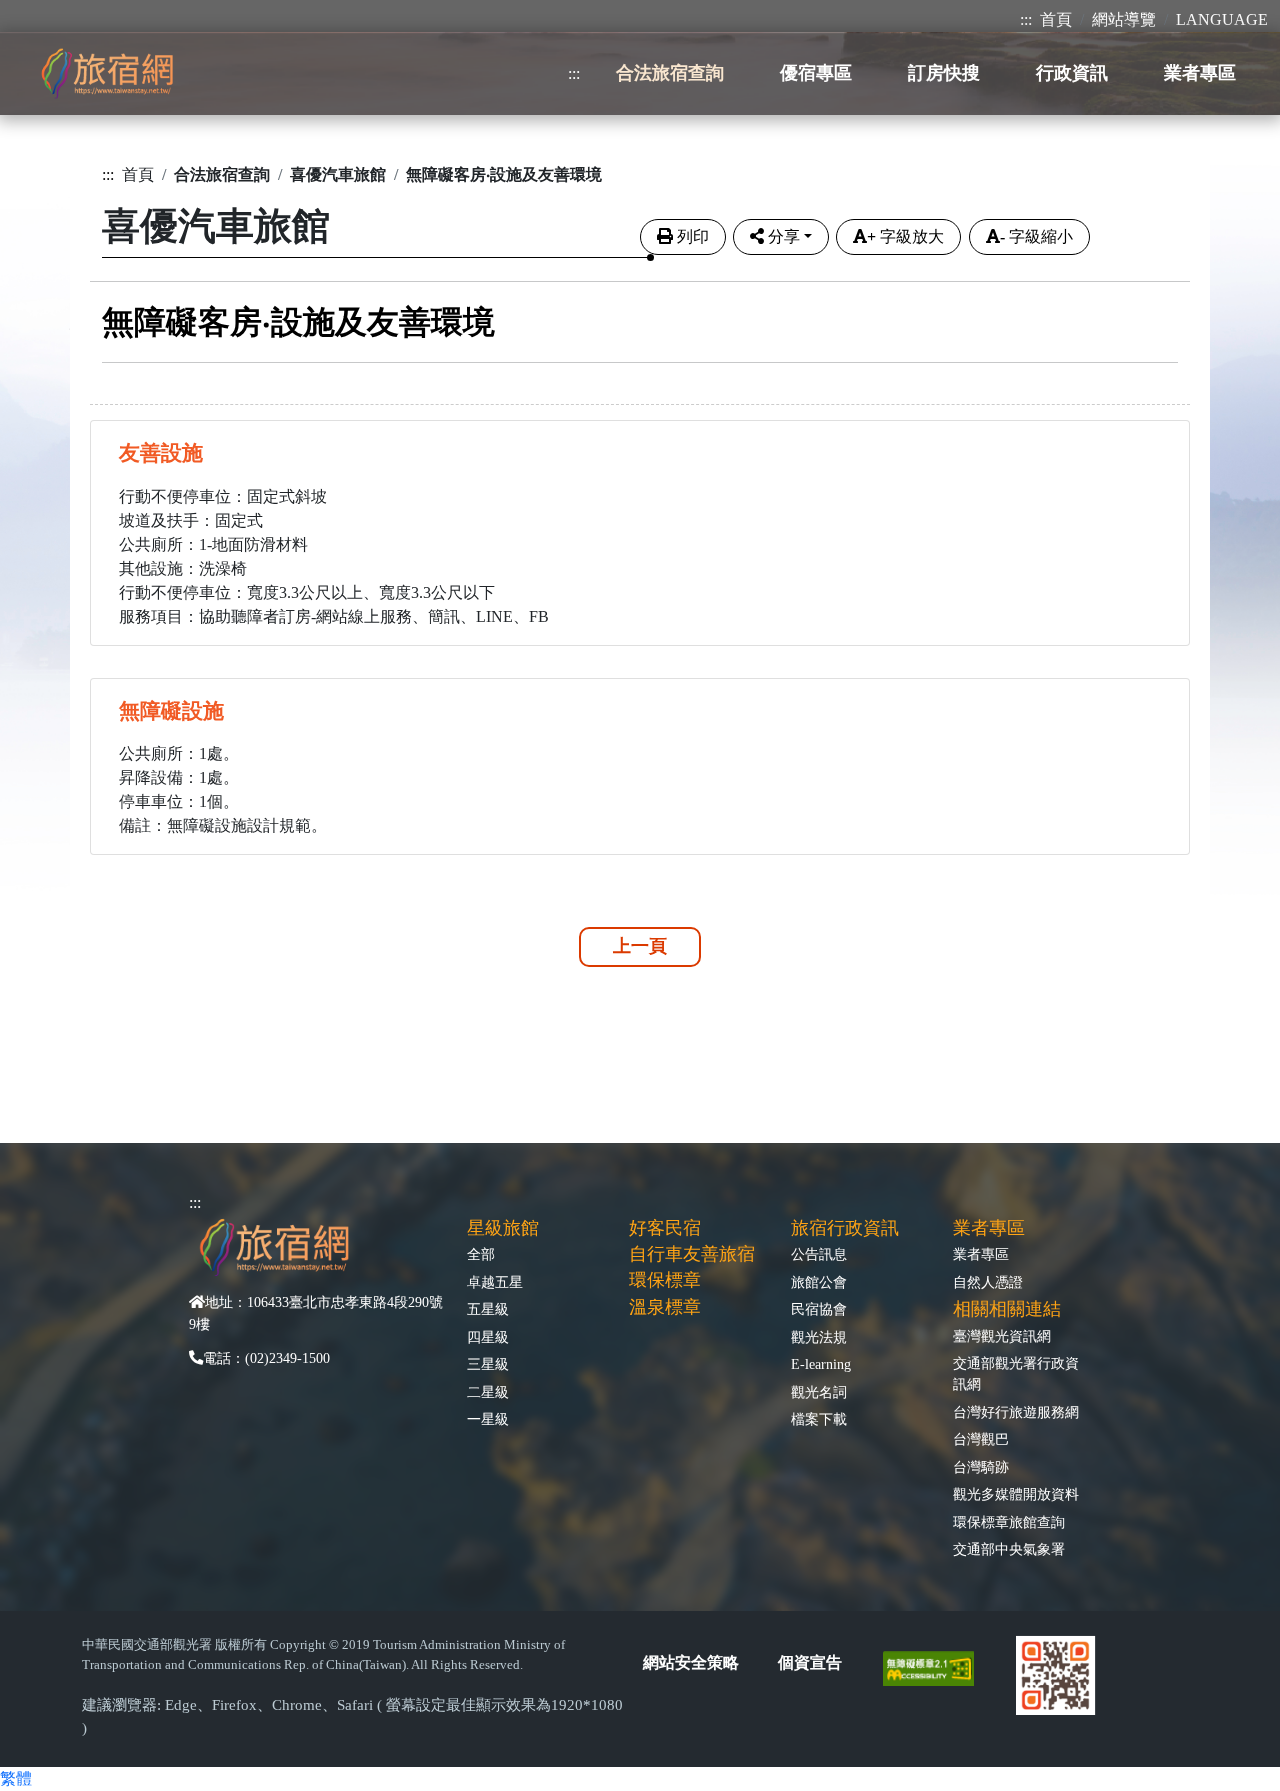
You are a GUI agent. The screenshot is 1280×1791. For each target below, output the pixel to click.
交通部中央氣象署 (1009, 1549)
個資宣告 (810, 1662)
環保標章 (665, 1280)
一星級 (488, 1419)
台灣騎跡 (981, 1467)
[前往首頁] (107, 73)
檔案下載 (819, 1419)
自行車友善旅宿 (692, 1254)
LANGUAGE (1222, 19)
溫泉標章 (665, 1307)
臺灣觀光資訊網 (1002, 1336)
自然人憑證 (988, 1282)
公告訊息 (819, 1254)
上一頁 (640, 946)
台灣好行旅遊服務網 (1016, 1412)
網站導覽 (1124, 19)
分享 (784, 236)
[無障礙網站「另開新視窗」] (936, 1667)
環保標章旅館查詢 (1009, 1522)
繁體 (16, 1778)
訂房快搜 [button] (944, 73)
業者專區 (981, 1254)
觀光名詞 (819, 1392)
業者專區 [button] (1200, 73)
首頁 (1056, 19)
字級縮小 (1036, 236)
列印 (693, 236)
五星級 (488, 1309)
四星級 (488, 1337)
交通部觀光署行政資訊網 (1016, 1373)
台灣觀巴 (981, 1439)
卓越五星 (495, 1282)
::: (1026, 19)
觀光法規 (819, 1337)
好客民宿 (665, 1228)
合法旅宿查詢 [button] (670, 73)
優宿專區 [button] (816, 73)
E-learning (821, 1364)
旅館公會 (819, 1282)
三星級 (488, 1364)
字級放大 (905, 236)
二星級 (488, 1392)
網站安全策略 (691, 1662)
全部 (481, 1254)
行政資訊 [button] (1072, 73)
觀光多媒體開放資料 (1016, 1494)
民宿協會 (819, 1309)
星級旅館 (503, 1228)
